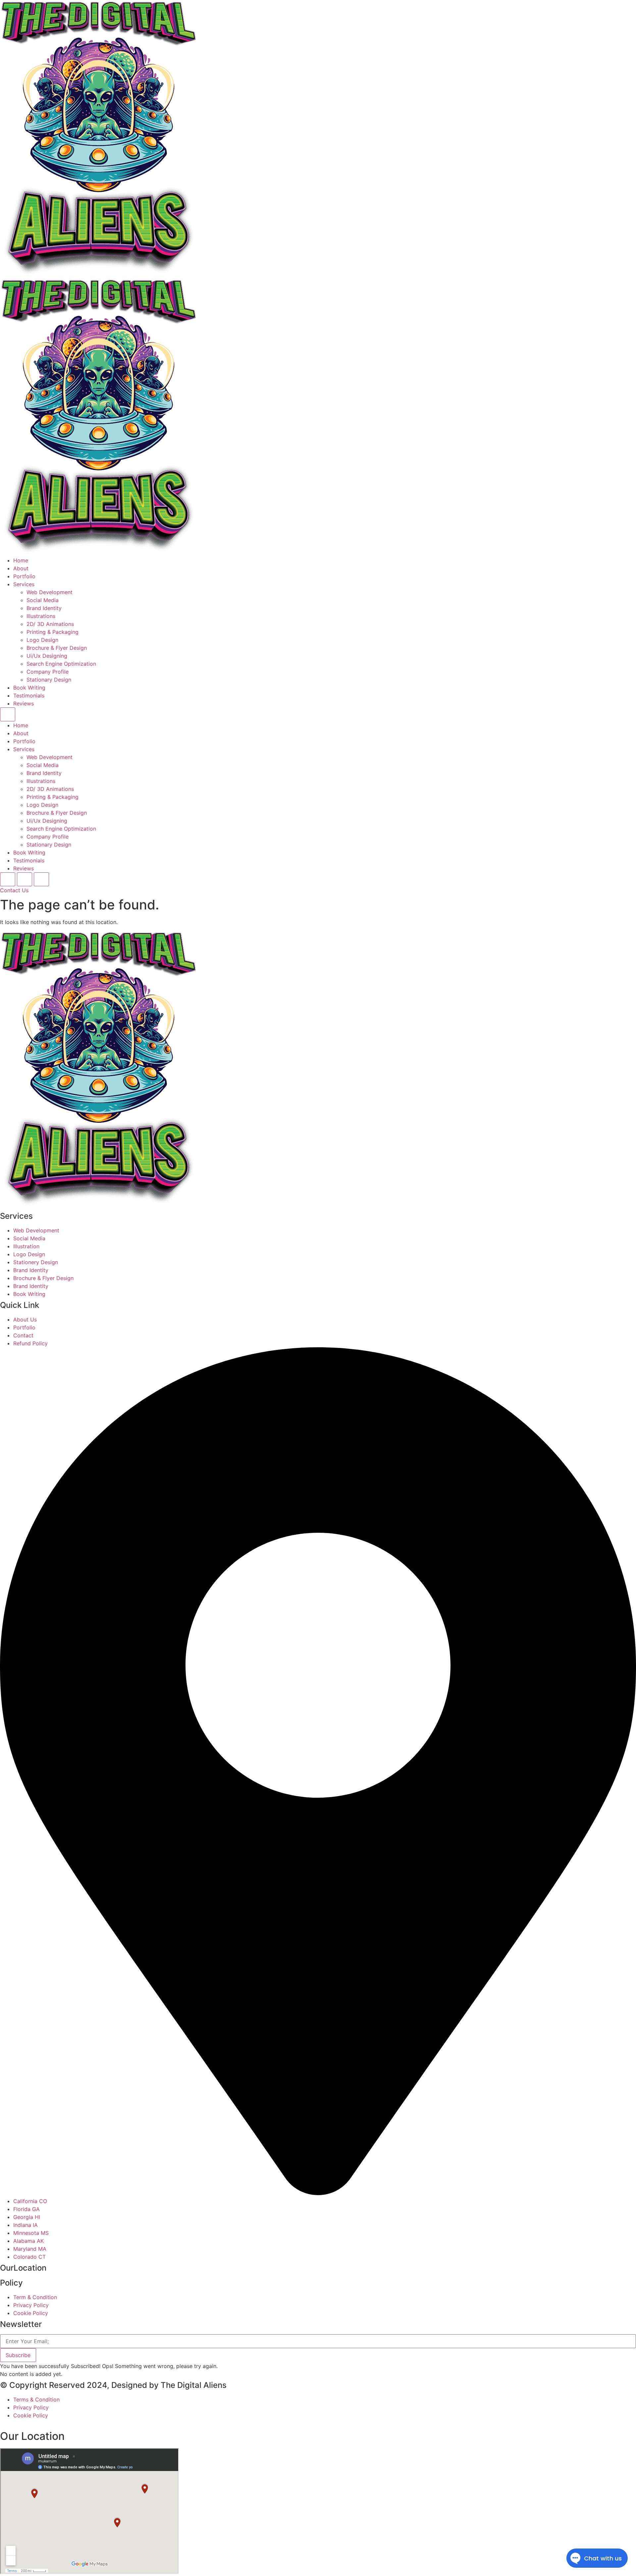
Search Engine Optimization (61, 664)
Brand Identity (44, 608)
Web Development (50, 592)
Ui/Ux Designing (47, 656)
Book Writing (29, 688)
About (21, 568)
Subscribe (18, 2355)
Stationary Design (49, 680)
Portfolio (24, 576)
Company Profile (48, 672)
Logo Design (42, 640)
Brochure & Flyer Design (57, 648)
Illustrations (41, 616)
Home (21, 560)
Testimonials (29, 696)
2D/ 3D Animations (50, 624)
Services (24, 584)
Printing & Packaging (53, 632)
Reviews (24, 703)
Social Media (43, 600)
